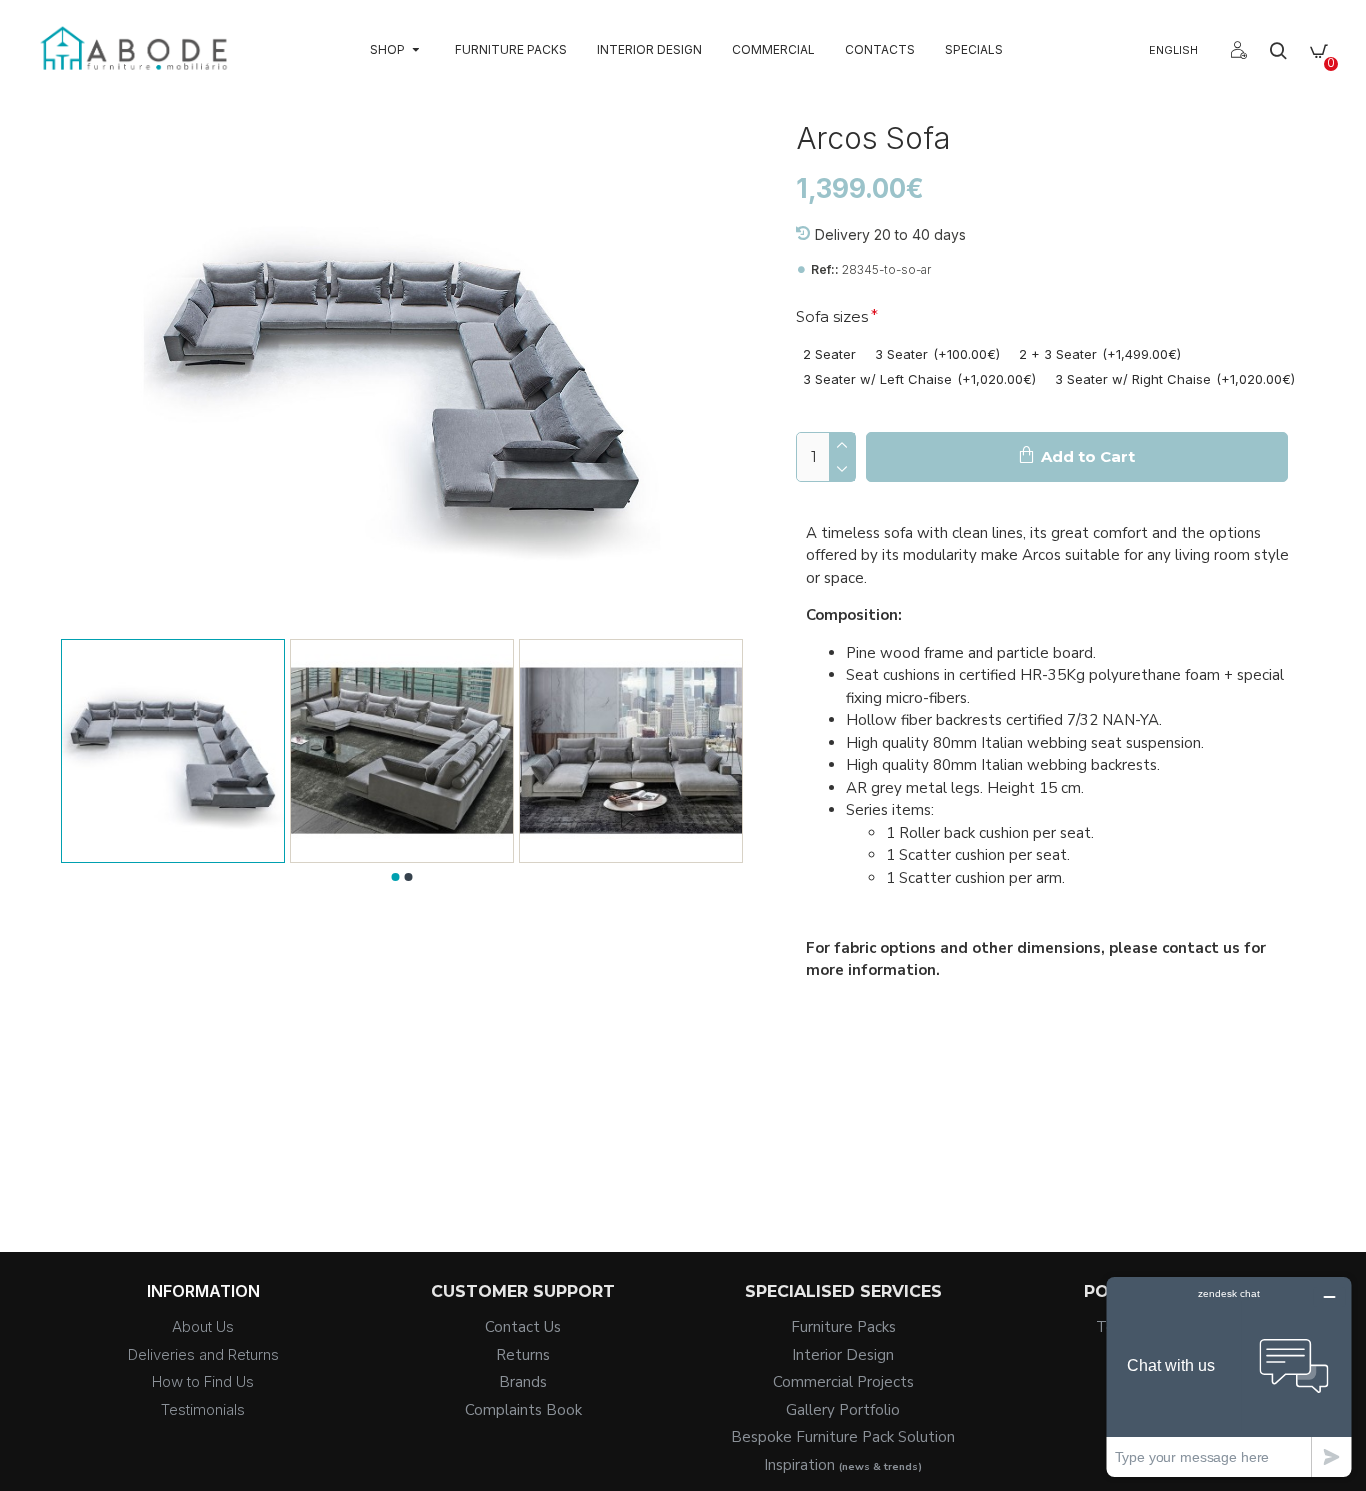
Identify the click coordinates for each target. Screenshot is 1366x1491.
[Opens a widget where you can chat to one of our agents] (1229, 1376)
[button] (395, 877)
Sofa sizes (832, 316)
